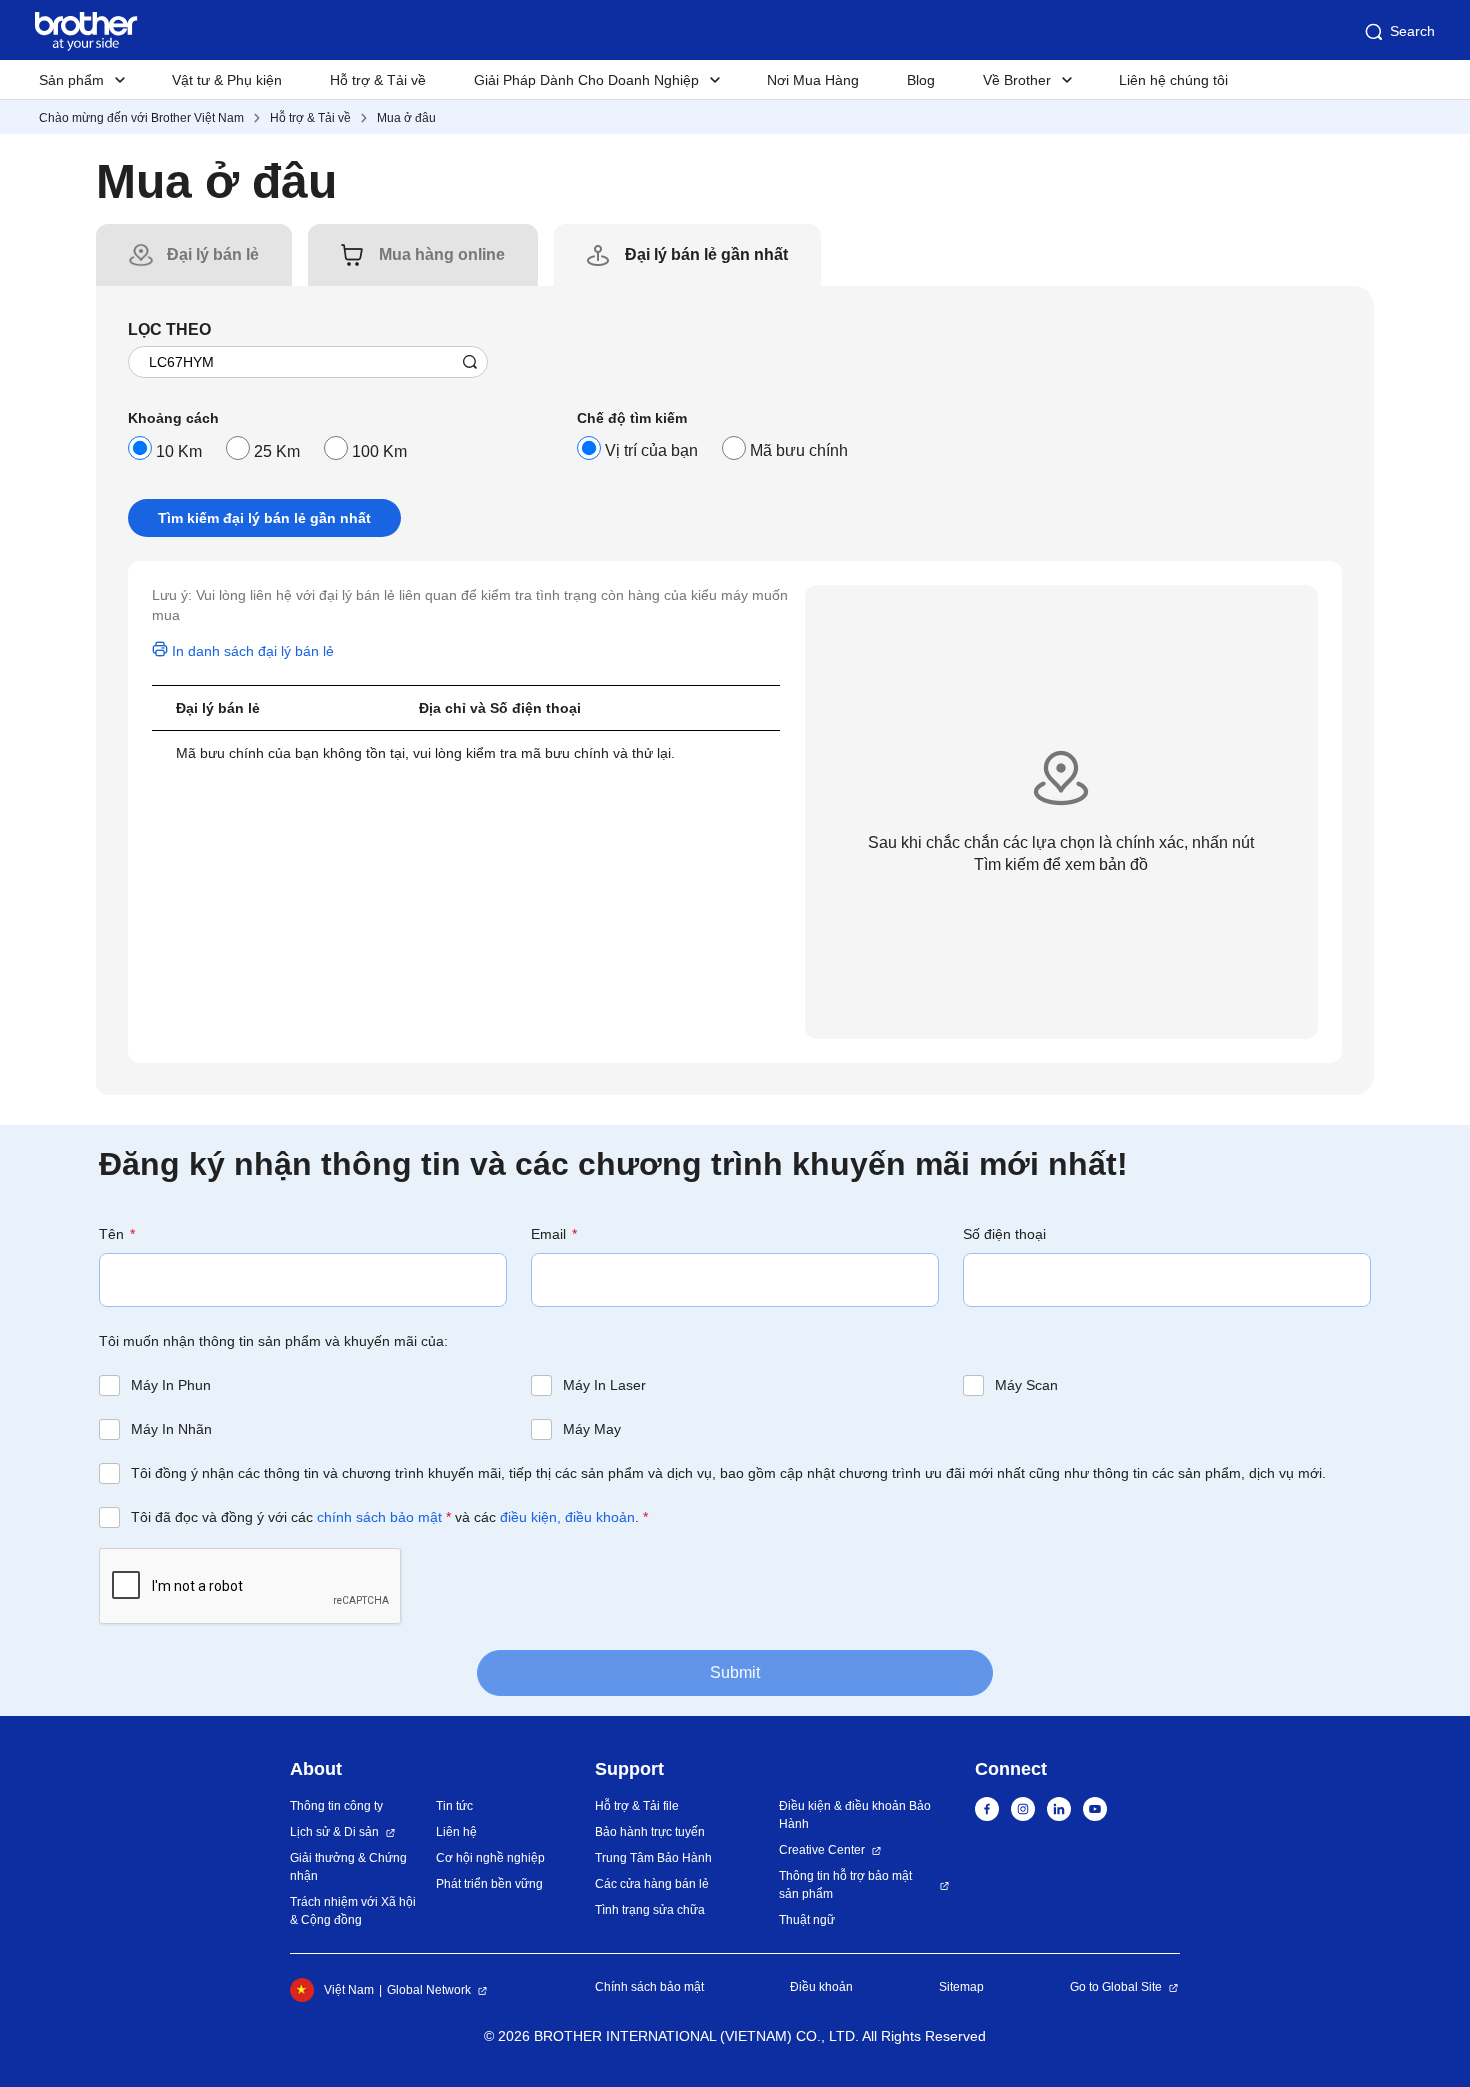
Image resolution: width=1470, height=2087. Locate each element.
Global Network (429, 1990)
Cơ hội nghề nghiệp (490, 1858)
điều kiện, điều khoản (567, 1517)
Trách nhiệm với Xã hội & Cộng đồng (353, 1911)
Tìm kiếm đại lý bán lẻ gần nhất (264, 518)
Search (1412, 31)
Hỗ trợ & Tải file (637, 1806)
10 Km (179, 451)
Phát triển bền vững (489, 1884)
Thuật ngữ (807, 1920)
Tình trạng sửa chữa (650, 1910)
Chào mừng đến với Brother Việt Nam (141, 118)
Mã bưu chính (799, 450)
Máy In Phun (171, 1385)
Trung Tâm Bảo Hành (653, 1858)
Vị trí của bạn (651, 450)
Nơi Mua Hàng (813, 80)
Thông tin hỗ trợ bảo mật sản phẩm (845, 1885)
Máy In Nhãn (171, 1429)
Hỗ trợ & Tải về (378, 80)
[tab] (213, 255)
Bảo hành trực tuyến (650, 1832)
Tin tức (454, 1806)
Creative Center (822, 1850)
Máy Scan (1026, 1385)
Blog (921, 80)
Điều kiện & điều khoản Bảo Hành (855, 1815)
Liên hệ (456, 1832)
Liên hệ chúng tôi (1173, 80)
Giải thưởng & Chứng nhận (348, 1867)
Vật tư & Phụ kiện (227, 80)
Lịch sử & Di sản (334, 1832)
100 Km (379, 451)
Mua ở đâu (406, 118)
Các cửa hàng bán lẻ (652, 1884)
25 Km (277, 451)
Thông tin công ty (336, 1806)
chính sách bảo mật (379, 1517)
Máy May (592, 1429)
